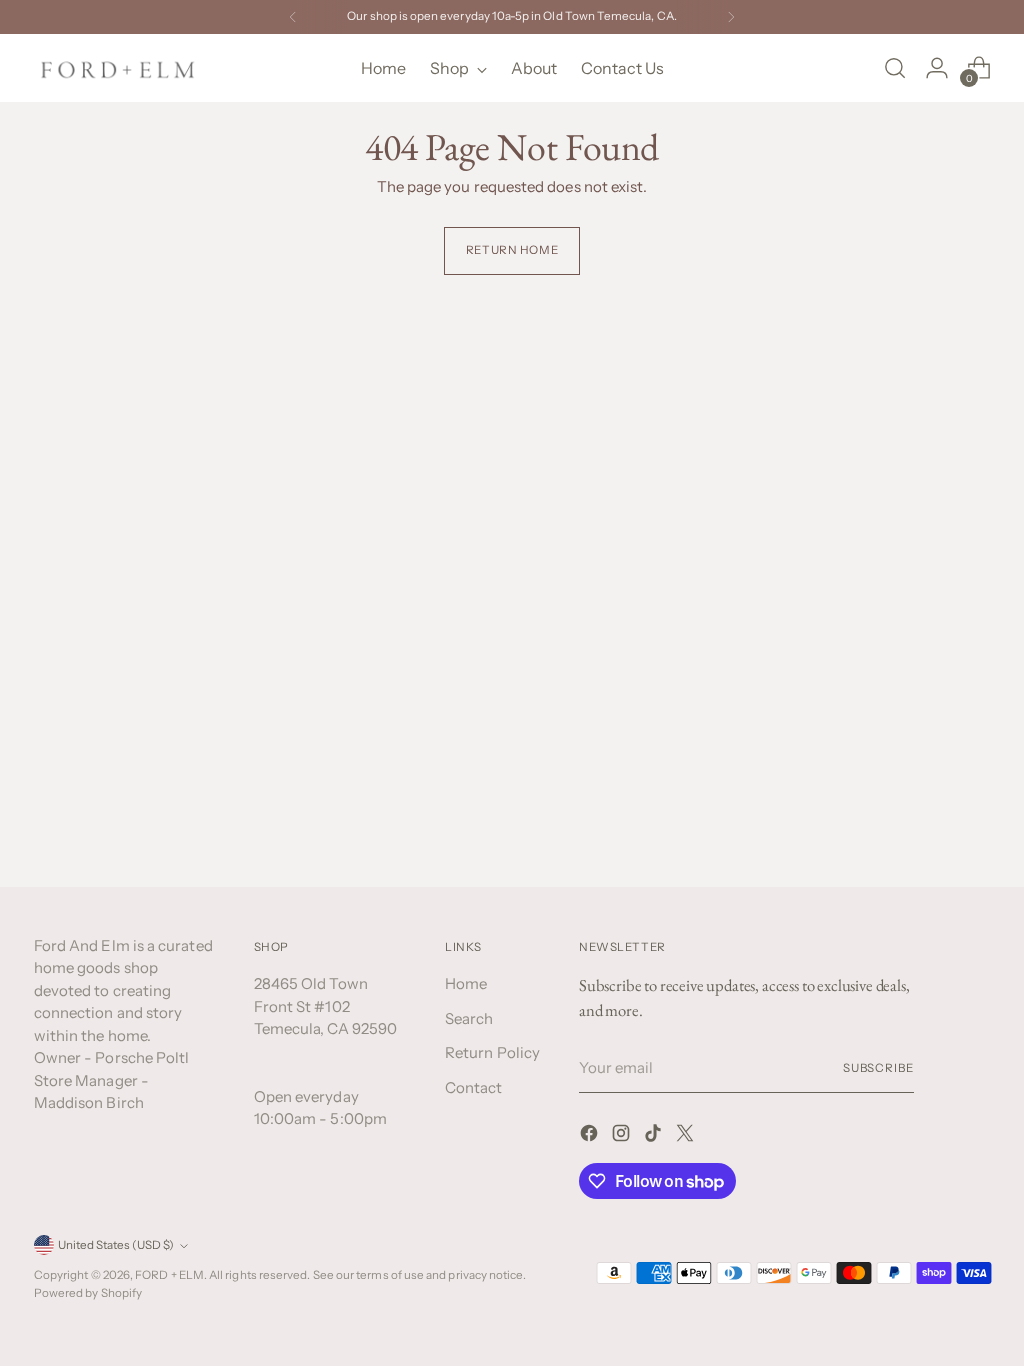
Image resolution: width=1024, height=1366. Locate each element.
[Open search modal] (895, 68)
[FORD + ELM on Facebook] (591, 1136)
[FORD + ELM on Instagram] (623, 1136)
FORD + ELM (169, 1275)
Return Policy (492, 1052)
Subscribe (878, 1068)
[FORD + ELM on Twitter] (687, 1136)
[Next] (731, 17)
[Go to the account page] (937, 68)
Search (469, 1018)
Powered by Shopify (88, 1293)
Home (466, 983)
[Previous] (293, 17)
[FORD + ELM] (119, 68)
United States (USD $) (116, 1245)
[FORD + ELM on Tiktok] (655, 1136)
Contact (474, 1087)
